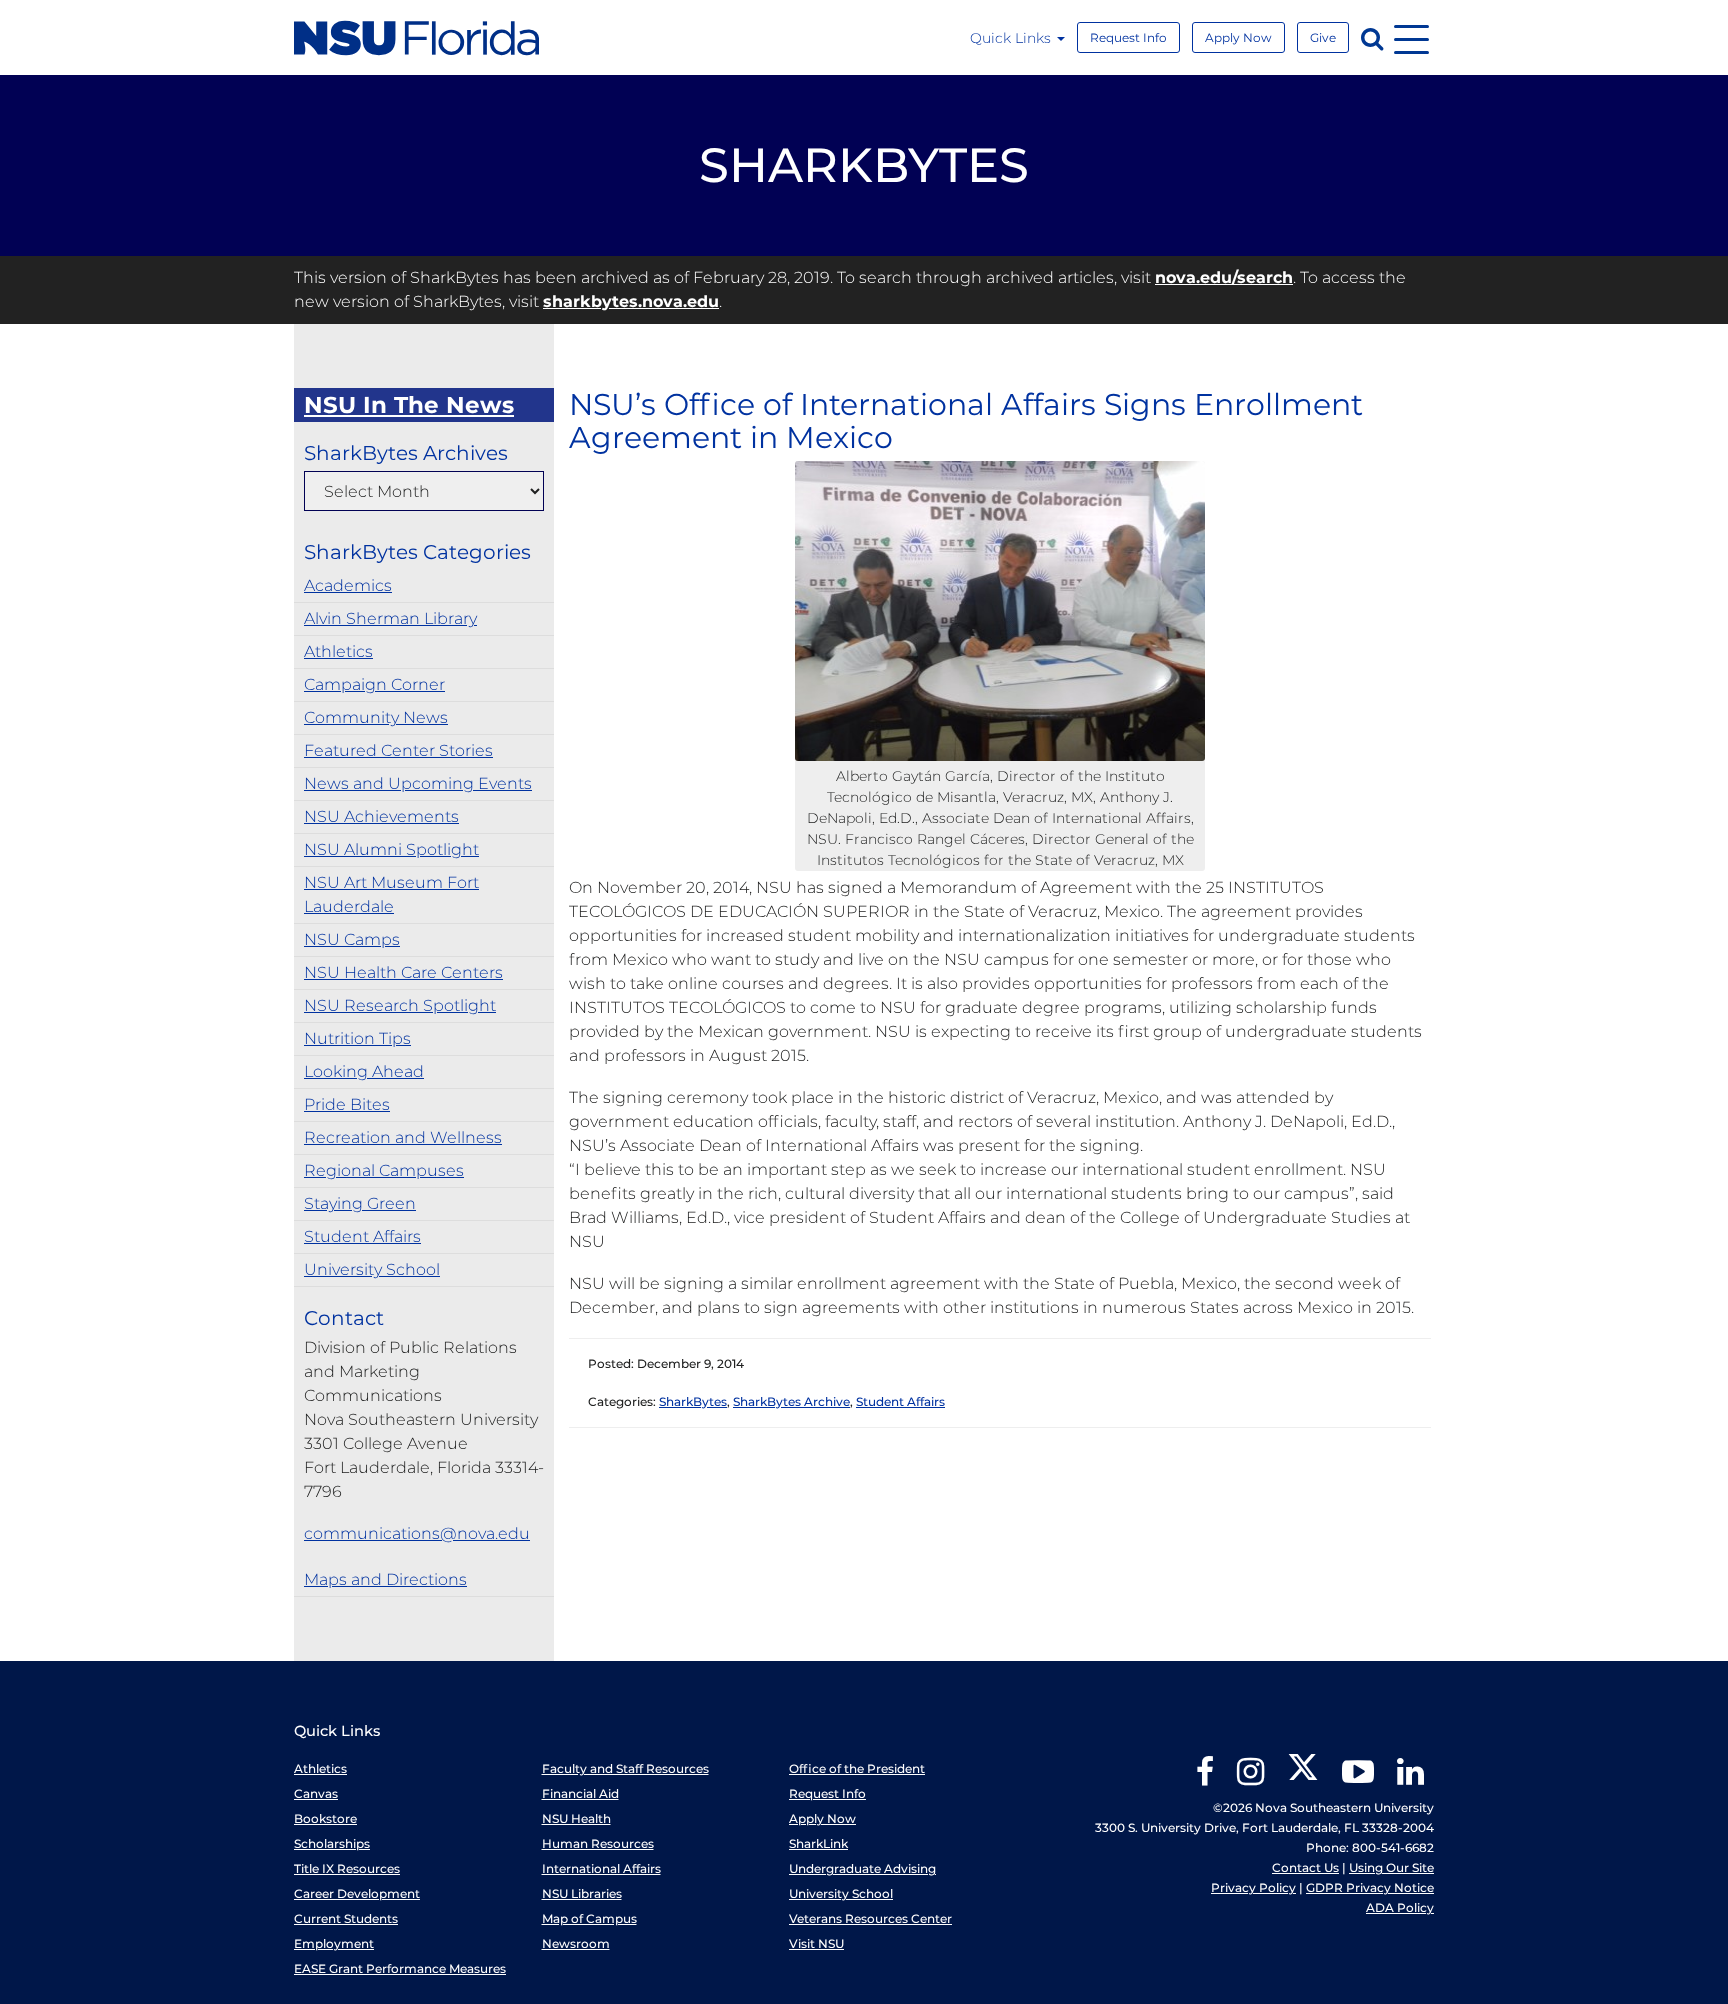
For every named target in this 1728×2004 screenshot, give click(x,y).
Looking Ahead (364, 1071)
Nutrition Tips (357, 1038)
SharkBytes (693, 1401)
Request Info (1128, 37)
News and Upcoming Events (418, 783)
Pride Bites (347, 1104)
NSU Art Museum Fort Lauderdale (391, 894)
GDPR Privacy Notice (1370, 1887)
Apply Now (1238, 37)
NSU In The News (409, 405)
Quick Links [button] (1012, 38)
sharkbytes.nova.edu (631, 301)
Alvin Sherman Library (390, 618)
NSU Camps (352, 939)
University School (372, 1269)
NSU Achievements (381, 816)
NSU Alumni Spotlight (391, 849)
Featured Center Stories (398, 750)
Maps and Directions (385, 1579)
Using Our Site (1391, 1867)
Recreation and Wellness (403, 1137)
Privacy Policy (1253, 1887)
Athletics (338, 651)
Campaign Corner (374, 684)
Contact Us (1305, 1867)
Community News (376, 717)
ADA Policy (1400, 1907)
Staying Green (360, 1203)
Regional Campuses (384, 1170)
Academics (348, 585)
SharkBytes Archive (791, 1401)
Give (1323, 37)
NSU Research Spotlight (400, 1005)
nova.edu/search (1224, 277)
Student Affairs (362, 1236)
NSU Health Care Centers (403, 972)
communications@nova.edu (417, 1533)
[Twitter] (1303, 1778)
